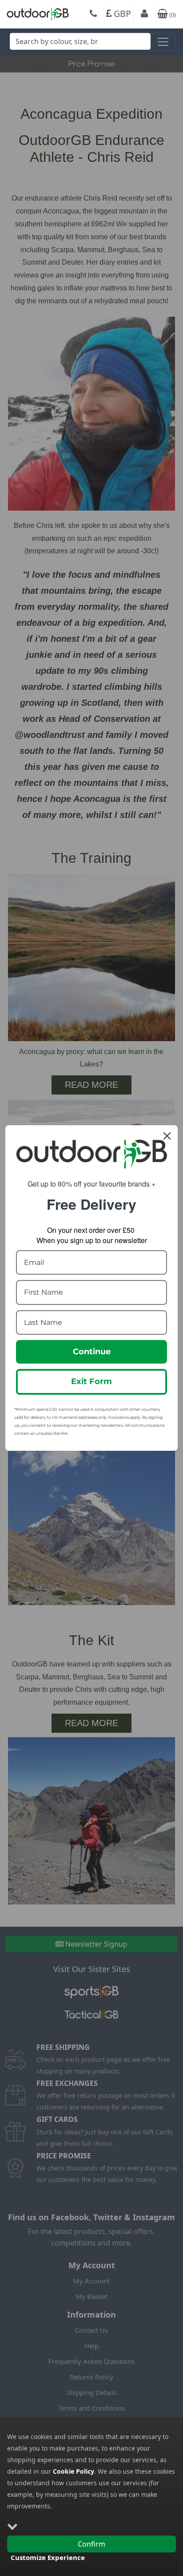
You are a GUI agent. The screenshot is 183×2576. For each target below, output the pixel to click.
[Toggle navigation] (163, 42)
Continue (92, 1352)
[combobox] (80, 44)
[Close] (167, 1136)
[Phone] (93, 15)
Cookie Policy (74, 2471)
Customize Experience (48, 2557)
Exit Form (91, 1381)
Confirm (91, 2544)
